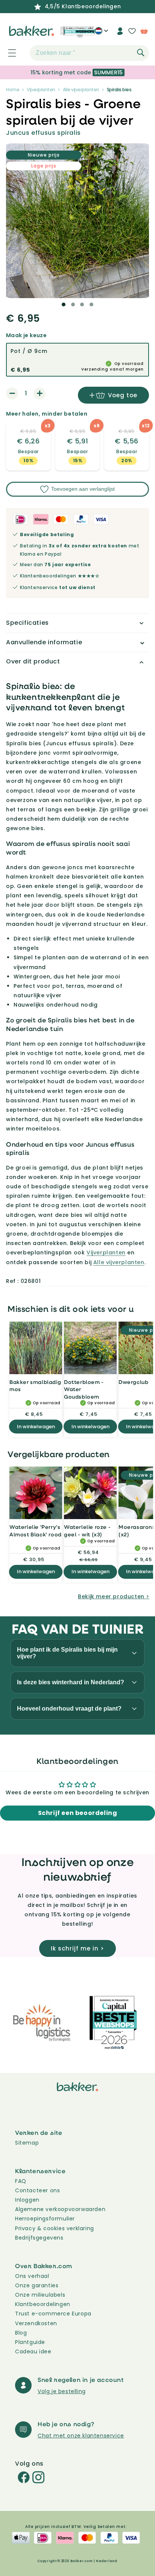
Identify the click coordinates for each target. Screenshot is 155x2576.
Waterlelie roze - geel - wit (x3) (87, 1531)
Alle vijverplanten (81, 90)
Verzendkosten (36, 2323)
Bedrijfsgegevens (39, 2238)
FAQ (21, 2181)
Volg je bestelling (62, 2391)
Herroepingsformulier (45, 2219)
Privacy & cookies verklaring (55, 2228)
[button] (8, 53)
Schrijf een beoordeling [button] (78, 1813)
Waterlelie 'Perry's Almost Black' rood (36, 1531)
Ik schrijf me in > (77, 1948)
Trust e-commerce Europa (54, 2314)
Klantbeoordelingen (43, 2304)
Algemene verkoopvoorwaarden (60, 2209)
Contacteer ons (37, 2190)
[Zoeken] (141, 53)
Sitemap (27, 2143)
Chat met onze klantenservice (81, 2436)
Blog (21, 2333)
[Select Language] (101, 34)
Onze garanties (37, 2285)
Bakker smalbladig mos (35, 1386)
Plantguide (30, 2342)
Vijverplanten (41, 90)
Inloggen (27, 2200)
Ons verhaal (32, 2276)
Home (13, 90)
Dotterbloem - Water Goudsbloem (84, 1389)
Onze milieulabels (40, 2295)
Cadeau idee (33, 2351)
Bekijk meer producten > (114, 1596)
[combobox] (89, 53)
